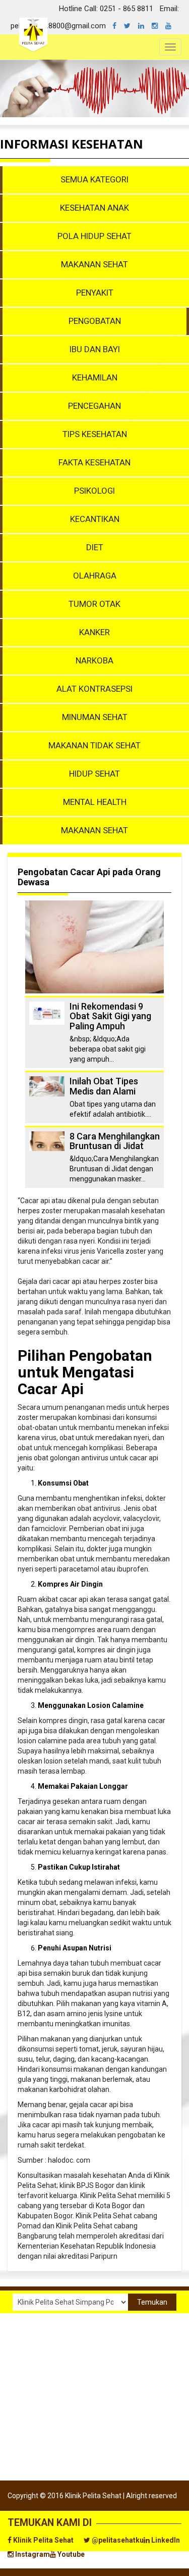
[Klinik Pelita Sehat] (118, 26)
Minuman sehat (95, 717)
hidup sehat (94, 774)
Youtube (70, 2554)
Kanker (94, 632)
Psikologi (94, 491)
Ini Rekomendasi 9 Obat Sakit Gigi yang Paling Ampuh (110, 1016)
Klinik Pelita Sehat (43, 2540)
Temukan (152, 2302)
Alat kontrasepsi (94, 689)
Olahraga (95, 576)
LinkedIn (165, 2540)
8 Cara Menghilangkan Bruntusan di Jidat (115, 1141)
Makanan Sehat (94, 264)
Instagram (32, 2554)
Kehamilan (95, 377)
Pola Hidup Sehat (94, 236)
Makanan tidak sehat (94, 745)
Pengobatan (95, 321)
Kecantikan (95, 519)
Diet (95, 547)
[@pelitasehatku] (131, 26)
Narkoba (94, 660)
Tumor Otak (94, 604)
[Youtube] (172, 26)
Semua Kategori (94, 179)
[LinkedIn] (145, 26)
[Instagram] (159, 26)
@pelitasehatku (117, 2540)
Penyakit (95, 293)
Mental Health (95, 802)
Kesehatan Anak (94, 208)
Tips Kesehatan (95, 434)
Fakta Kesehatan (94, 462)
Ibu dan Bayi (95, 349)
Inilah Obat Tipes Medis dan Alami (104, 1086)
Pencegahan (94, 406)
